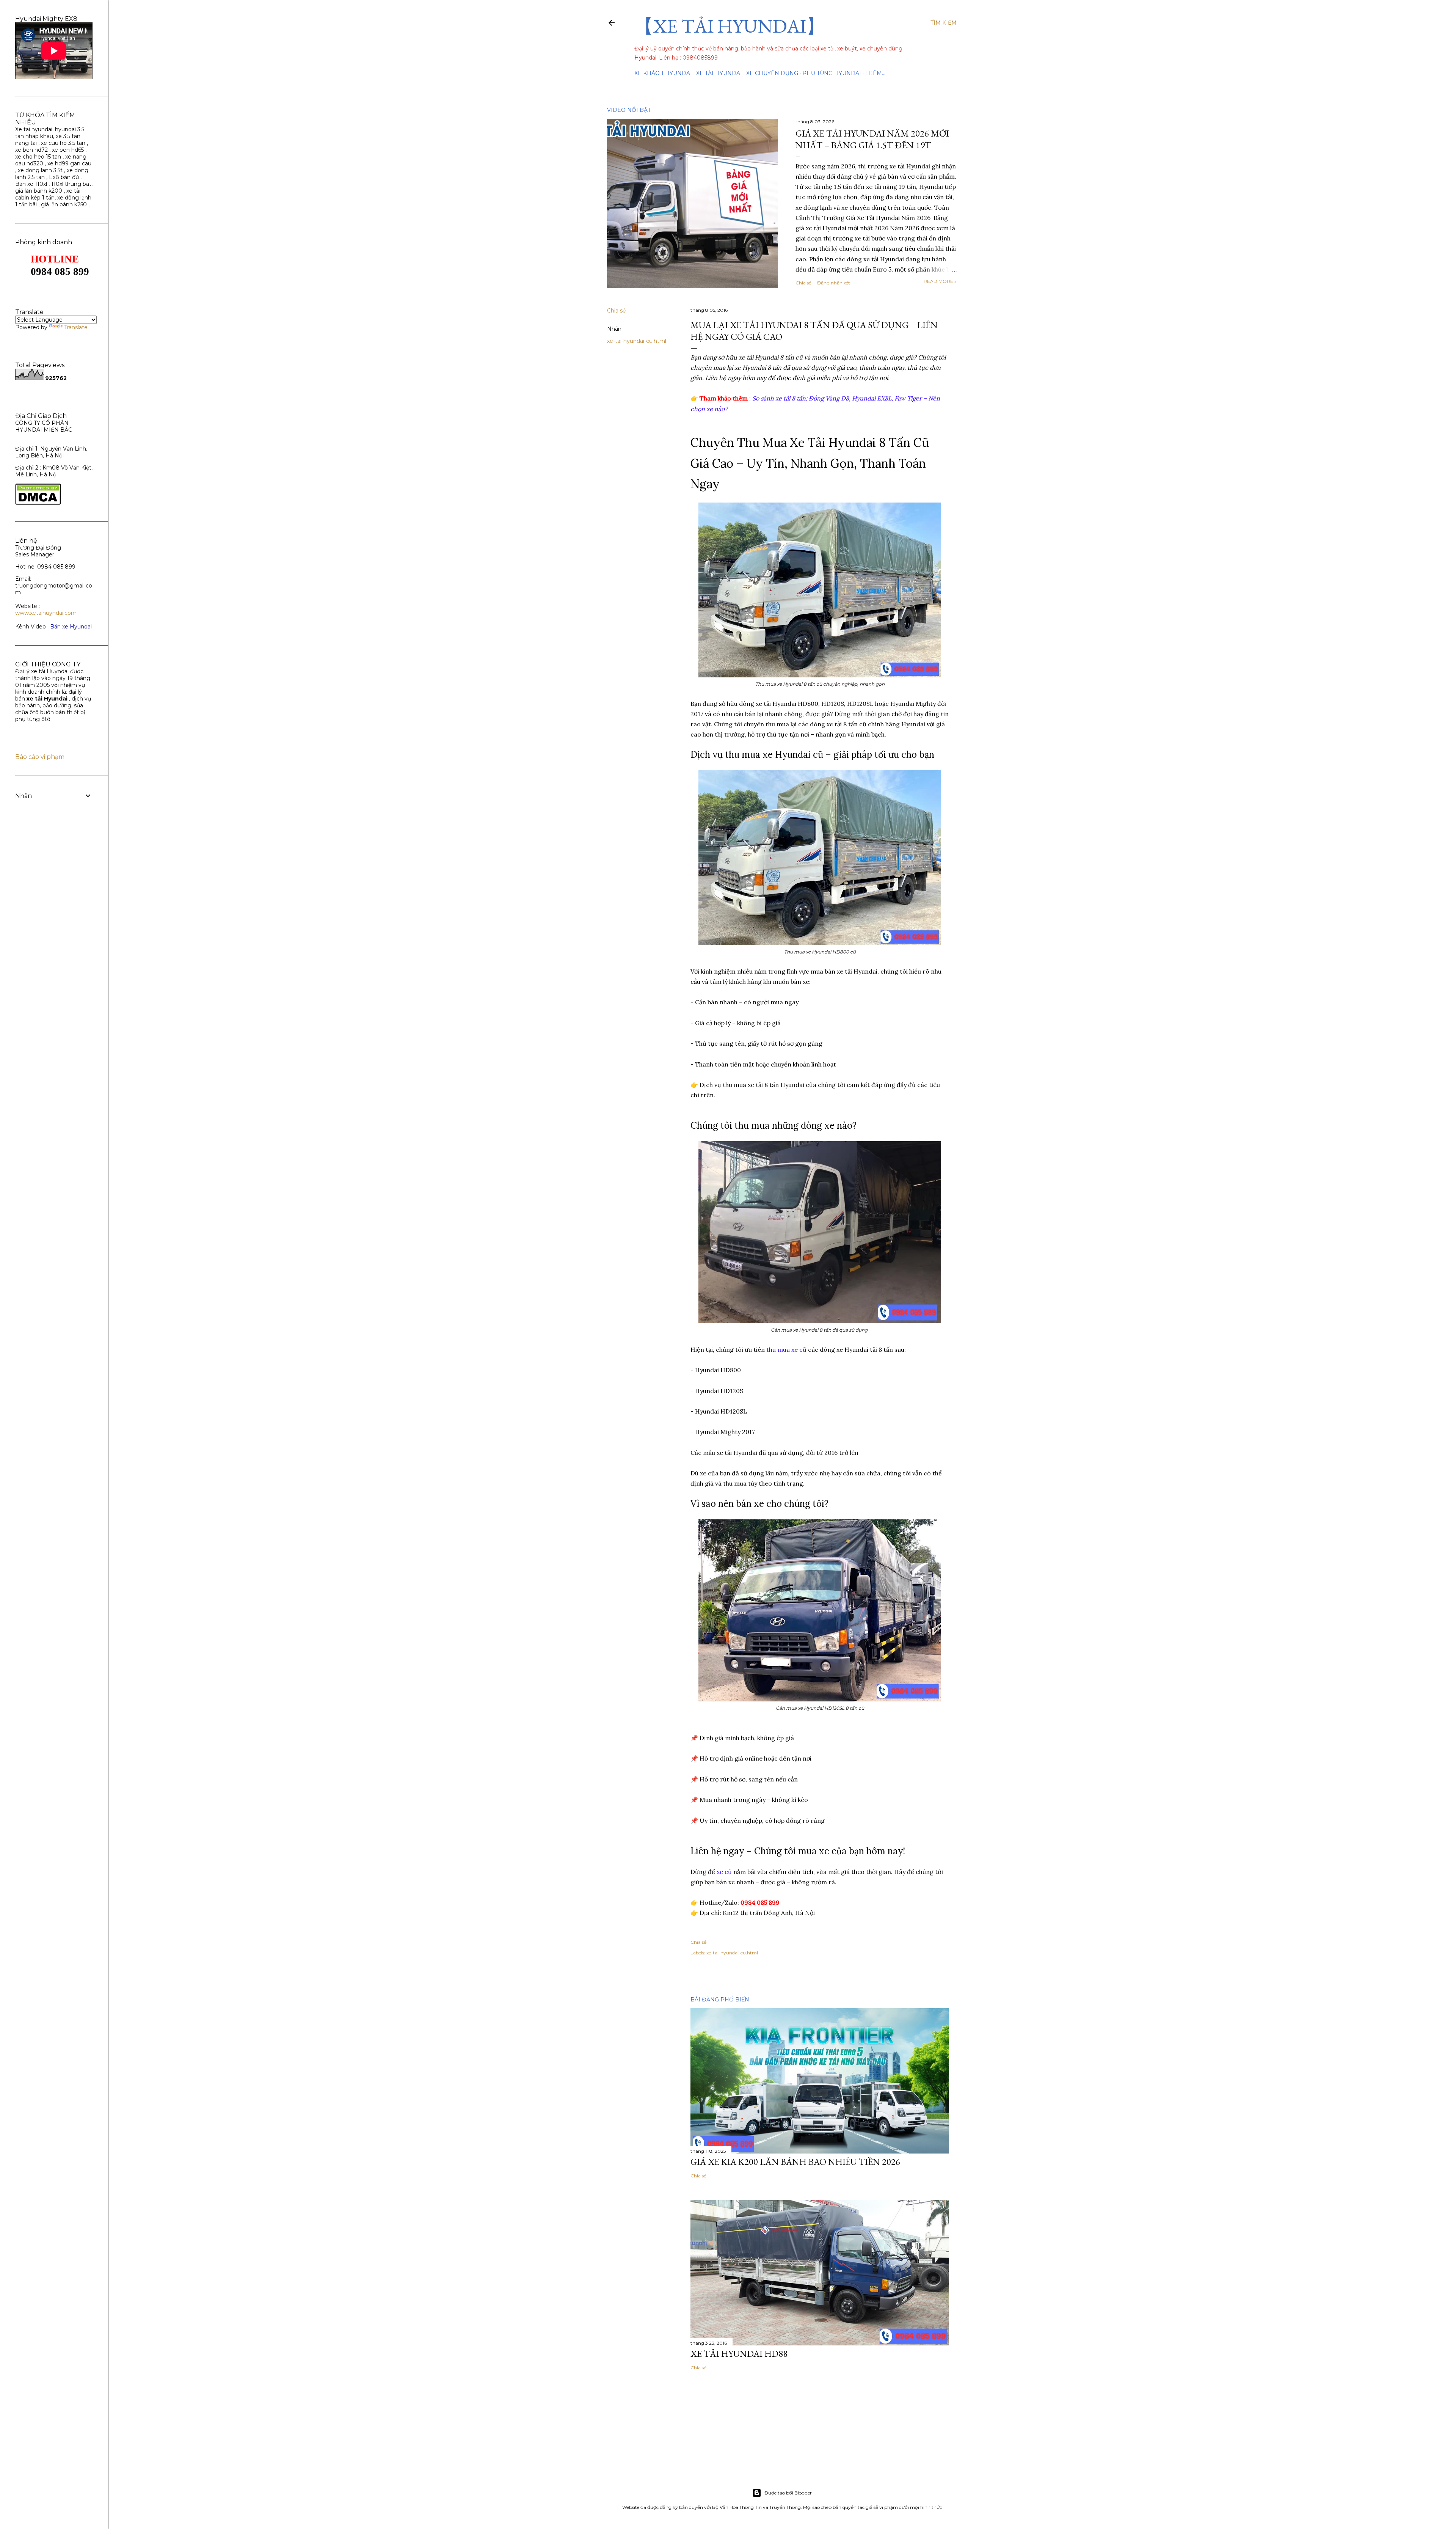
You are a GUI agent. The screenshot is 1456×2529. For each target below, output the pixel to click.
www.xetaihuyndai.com (46, 613)
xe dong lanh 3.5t (40, 170)
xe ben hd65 (68, 150)
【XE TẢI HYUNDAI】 (730, 26)
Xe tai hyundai (34, 129)
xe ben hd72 (31, 150)
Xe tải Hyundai (719, 73)
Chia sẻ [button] (803, 283)
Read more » (940, 281)
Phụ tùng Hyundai (832, 73)
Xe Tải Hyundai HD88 (739, 2354)
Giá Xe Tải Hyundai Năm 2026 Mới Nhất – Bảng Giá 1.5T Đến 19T (872, 139)
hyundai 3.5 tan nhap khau (50, 133)
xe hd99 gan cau (69, 163)
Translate (76, 327)
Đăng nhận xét (834, 283)
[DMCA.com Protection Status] (38, 503)
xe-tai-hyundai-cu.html (637, 341)
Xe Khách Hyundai (663, 73)
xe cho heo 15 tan (38, 157)
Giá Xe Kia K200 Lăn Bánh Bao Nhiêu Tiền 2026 (795, 2162)
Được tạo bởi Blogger (788, 2493)
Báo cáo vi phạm (40, 757)
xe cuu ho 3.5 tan (64, 143)
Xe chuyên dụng (772, 73)
